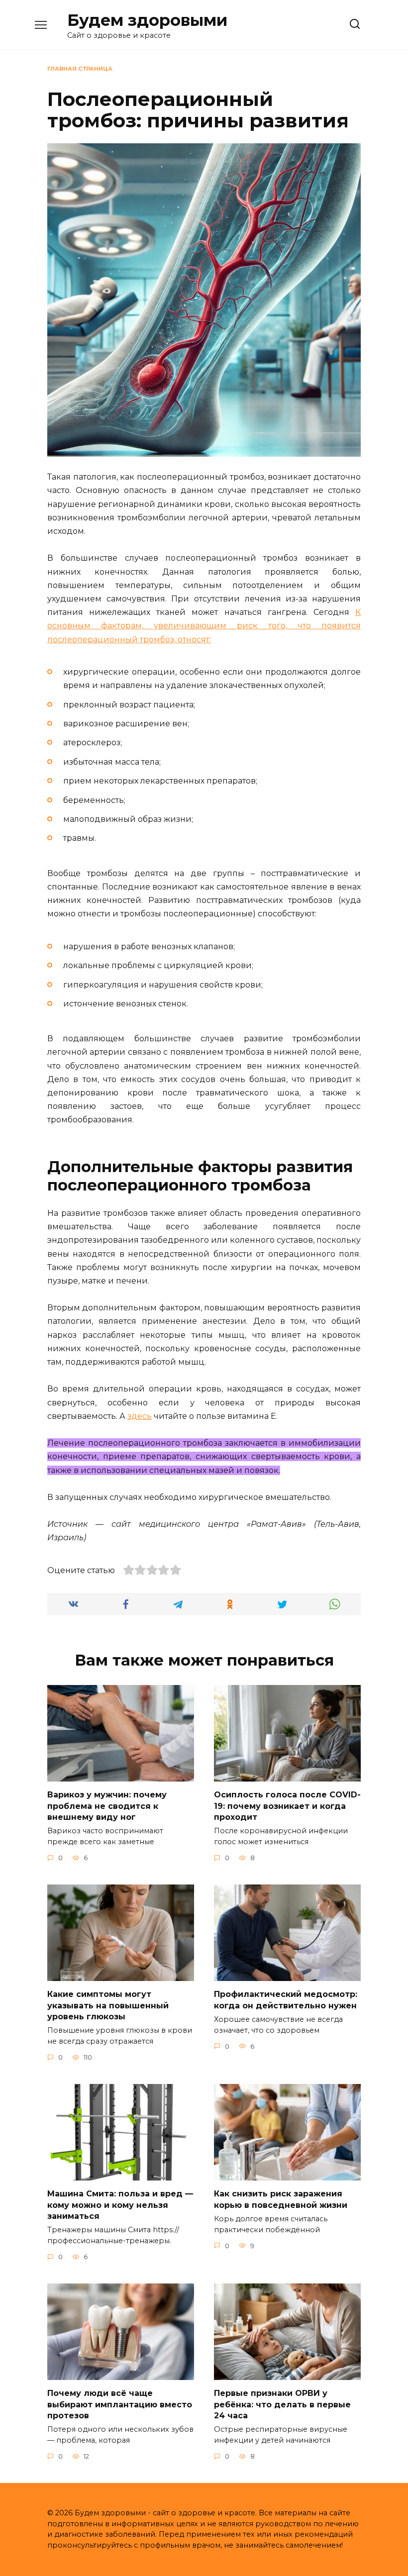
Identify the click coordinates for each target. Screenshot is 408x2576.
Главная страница (80, 69)
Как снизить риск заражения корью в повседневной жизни (281, 2199)
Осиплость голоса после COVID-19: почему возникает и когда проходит (287, 1806)
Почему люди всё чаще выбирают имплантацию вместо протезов (120, 2404)
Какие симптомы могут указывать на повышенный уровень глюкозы (108, 2005)
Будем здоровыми (147, 20)
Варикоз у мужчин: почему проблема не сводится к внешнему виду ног (107, 1806)
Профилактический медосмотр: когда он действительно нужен (286, 2000)
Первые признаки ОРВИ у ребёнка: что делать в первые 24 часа (282, 2404)
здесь (140, 1416)
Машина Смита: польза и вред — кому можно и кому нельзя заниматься (120, 2205)
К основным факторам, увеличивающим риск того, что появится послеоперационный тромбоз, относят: (204, 626)
